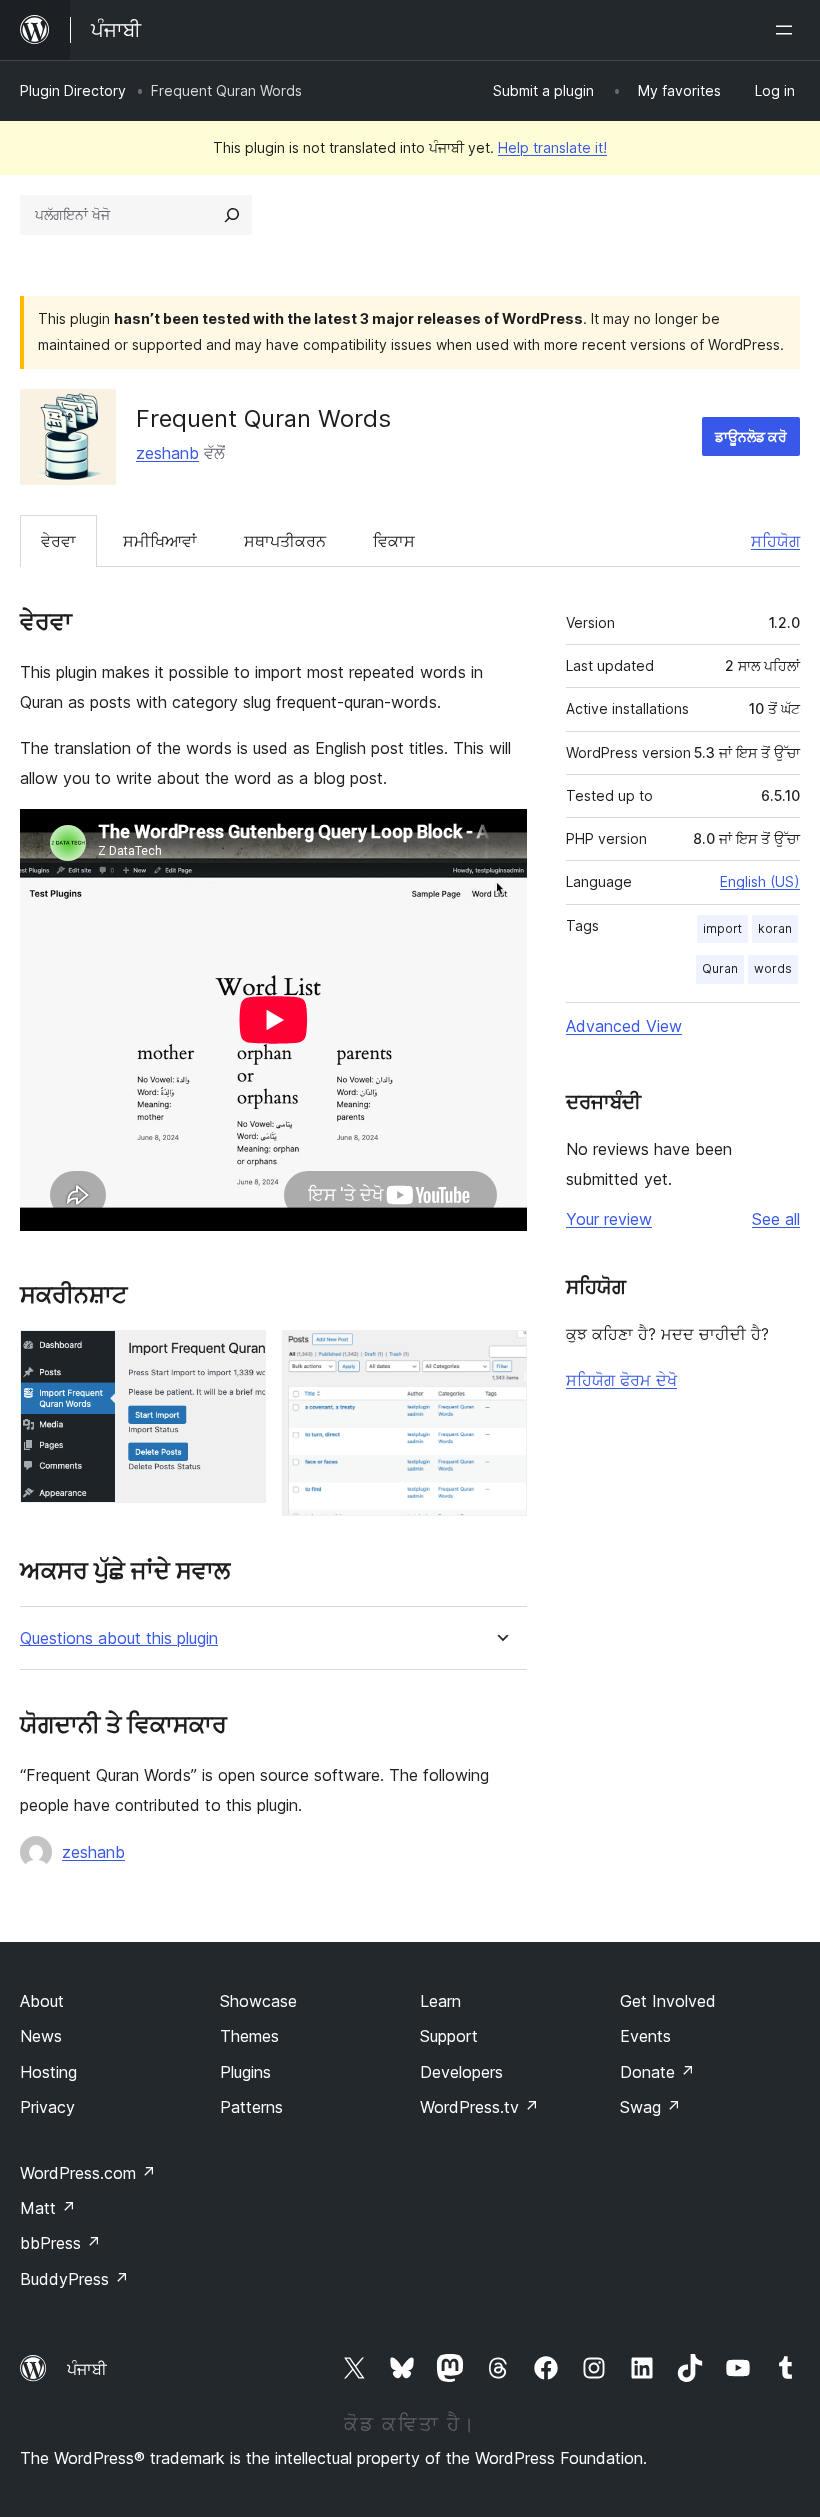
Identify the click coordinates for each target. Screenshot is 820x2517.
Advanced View (624, 1026)
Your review (609, 1219)
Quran (720, 968)
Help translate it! (552, 147)
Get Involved (668, 2001)
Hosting (48, 2072)
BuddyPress (74, 2279)
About (42, 2001)
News (41, 2036)
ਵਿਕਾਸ (394, 541)
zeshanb (167, 453)
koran (775, 928)
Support (449, 2036)
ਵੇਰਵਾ (58, 541)
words (773, 968)
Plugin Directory (73, 90)
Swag (650, 2107)
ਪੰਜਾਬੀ (87, 2369)
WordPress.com (88, 2173)
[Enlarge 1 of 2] (239, 1357)
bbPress (60, 2243)
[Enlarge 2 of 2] (500, 1357)
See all (776, 1219)
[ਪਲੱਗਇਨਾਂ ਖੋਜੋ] (232, 215)
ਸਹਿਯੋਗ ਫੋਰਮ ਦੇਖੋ (621, 1380)
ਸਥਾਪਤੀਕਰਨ (285, 541)
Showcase (258, 2001)
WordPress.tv (479, 2107)
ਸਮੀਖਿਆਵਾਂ (160, 541)
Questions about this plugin (119, 1638)
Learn (440, 2001)
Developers (461, 2072)
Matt (48, 2208)
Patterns (251, 2107)
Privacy (47, 2107)
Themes (249, 2036)
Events (645, 2036)
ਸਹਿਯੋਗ (775, 541)
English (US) (760, 881)
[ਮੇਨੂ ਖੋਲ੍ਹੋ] (788, 30)
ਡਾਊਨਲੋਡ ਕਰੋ (751, 436)
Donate (657, 2072)
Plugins (245, 2072)
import (722, 928)
